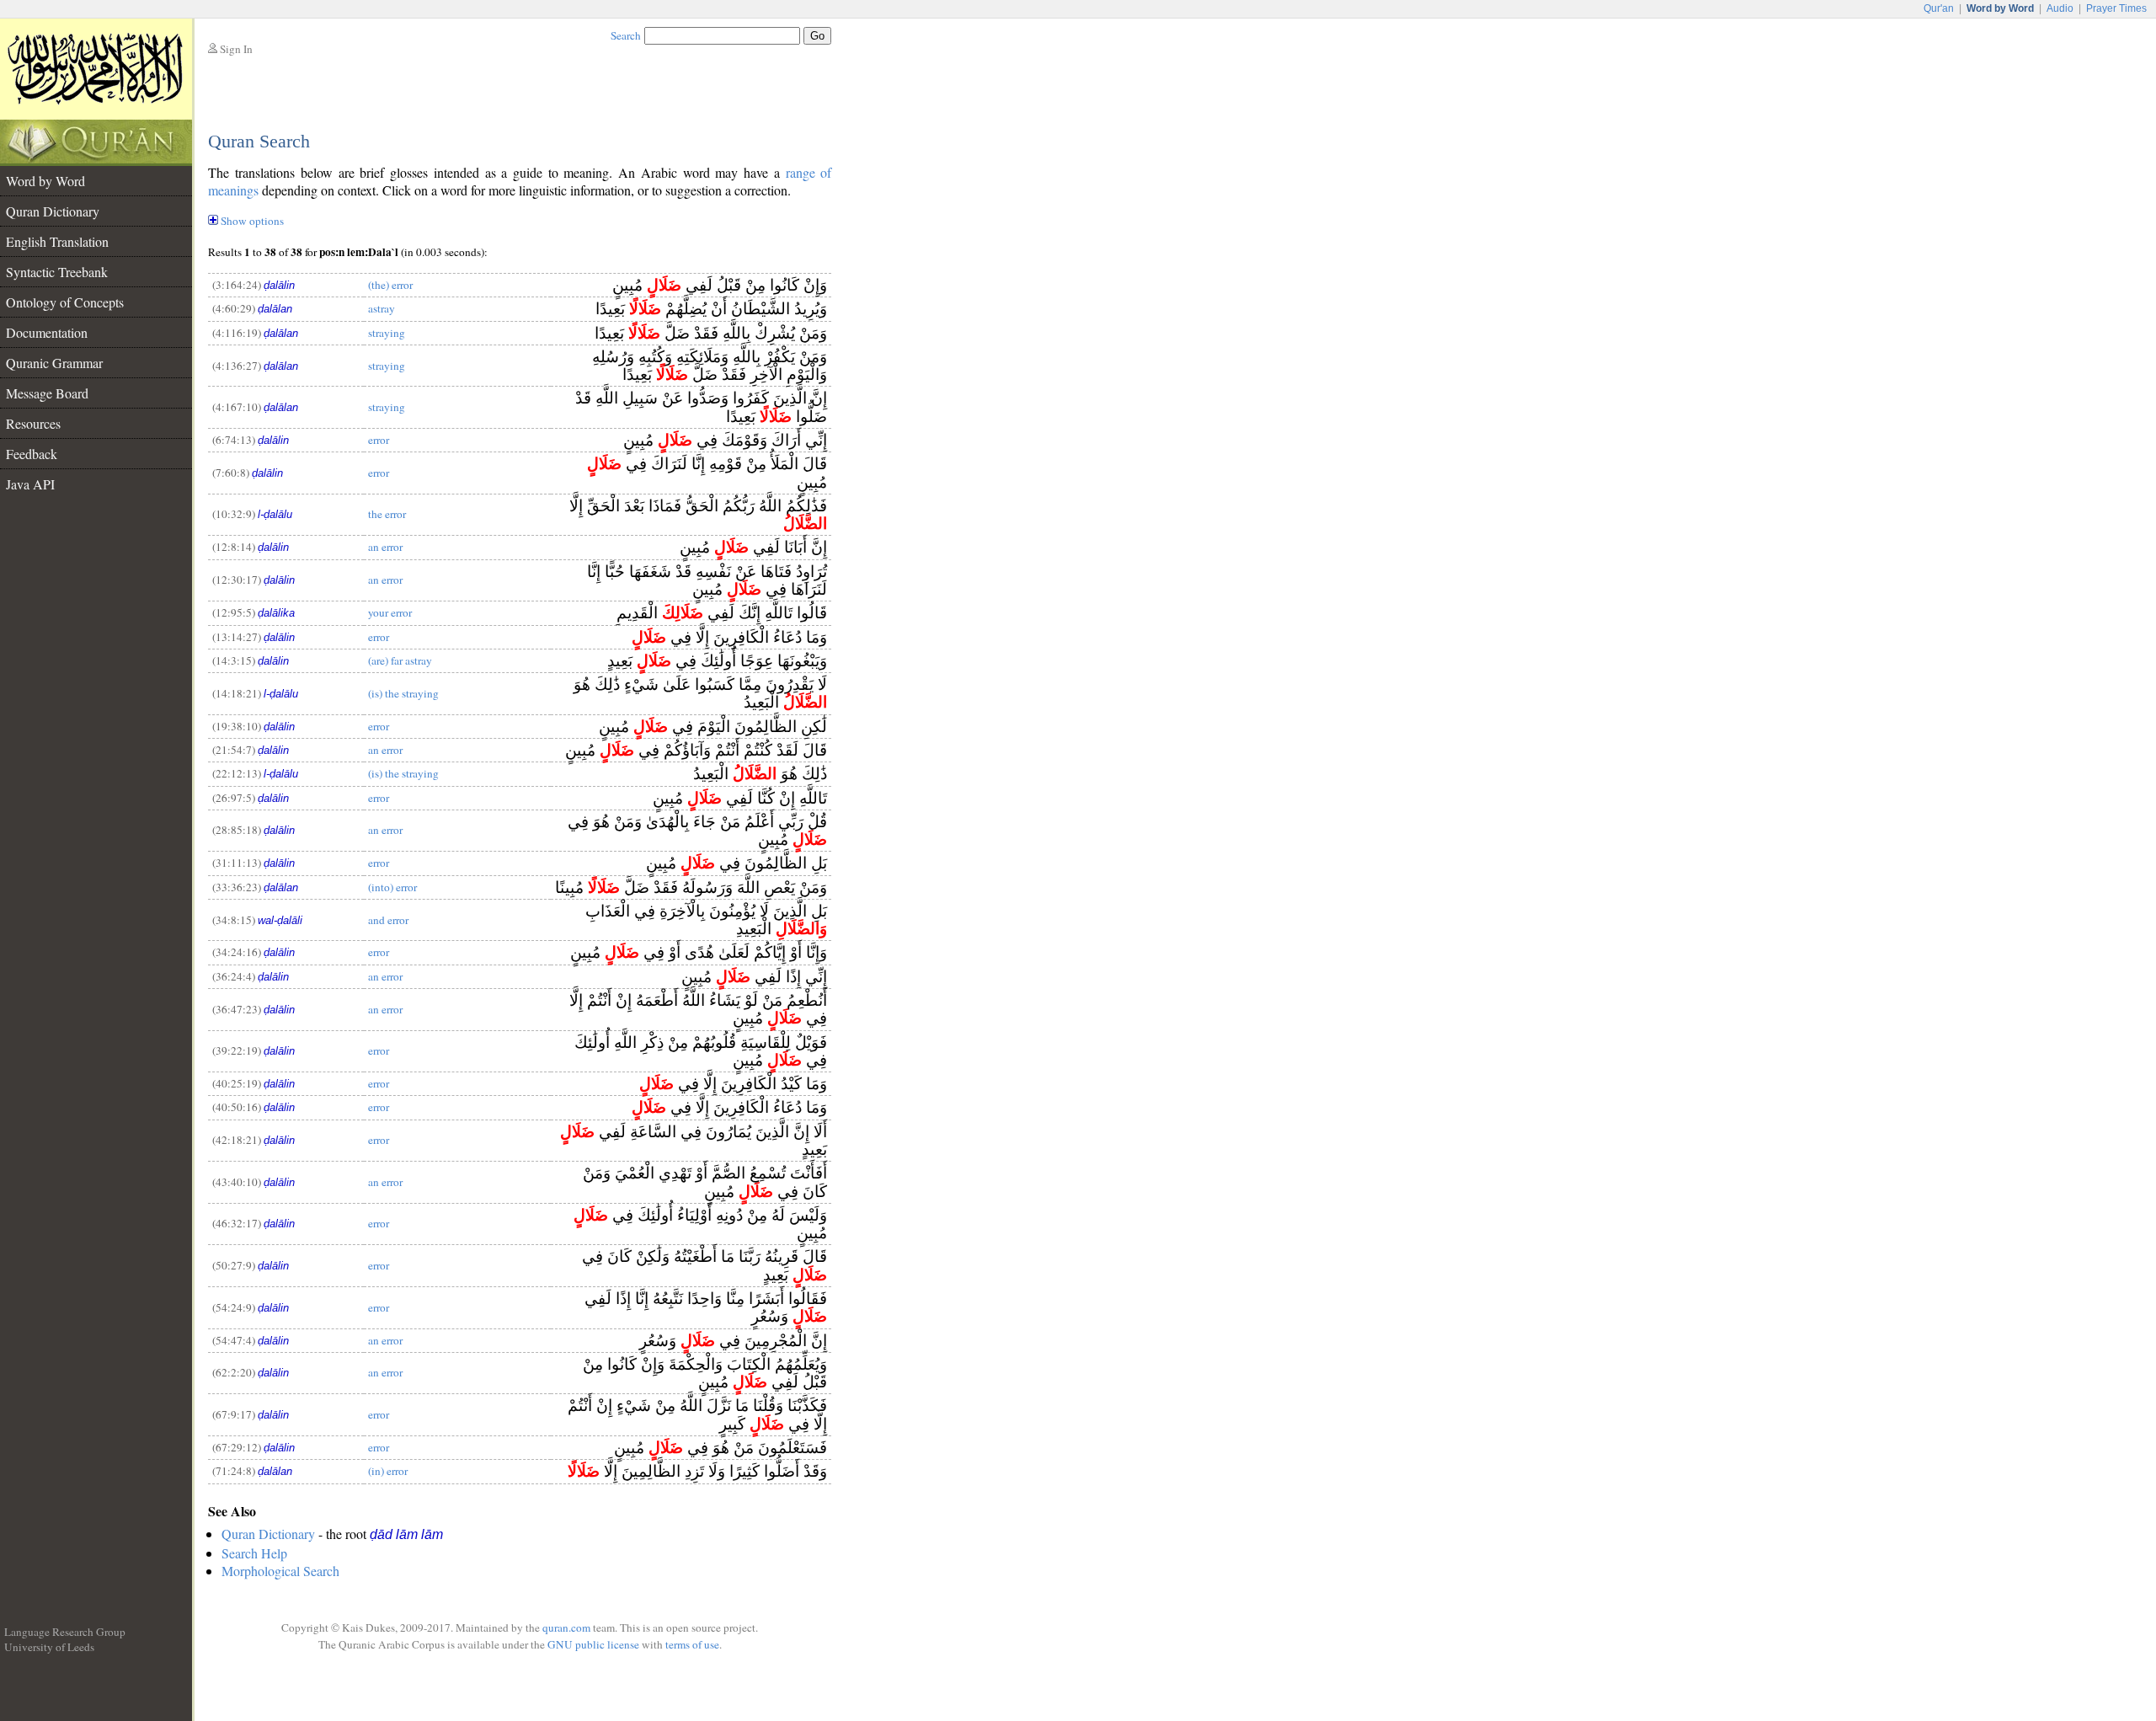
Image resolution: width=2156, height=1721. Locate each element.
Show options (252, 221)
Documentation (47, 332)
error (379, 440)
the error (387, 514)
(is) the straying (403, 693)
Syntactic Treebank (57, 272)
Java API (30, 484)
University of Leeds (49, 1647)
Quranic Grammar (54, 363)
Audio (2060, 8)
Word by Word (45, 181)
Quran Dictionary (53, 211)
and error (388, 920)
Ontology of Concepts (65, 302)
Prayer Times (2116, 8)
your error (390, 612)
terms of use (692, 1644)
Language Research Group (65, 1632)
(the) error (390, 285)
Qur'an (1939, 8)
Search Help (254, 1553)
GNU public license (593, 1644)
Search (626, 35)
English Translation (57, 241)
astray (382, 308)
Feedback (32, 454)
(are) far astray (400, 660)
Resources (33, 423)
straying (387, 333)
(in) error (388, 1471)
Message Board (47, 393)
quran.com (566, 1627)
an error (385, 547)
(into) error (392, 887)
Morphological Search (280, 1571)
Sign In (236, 49)
